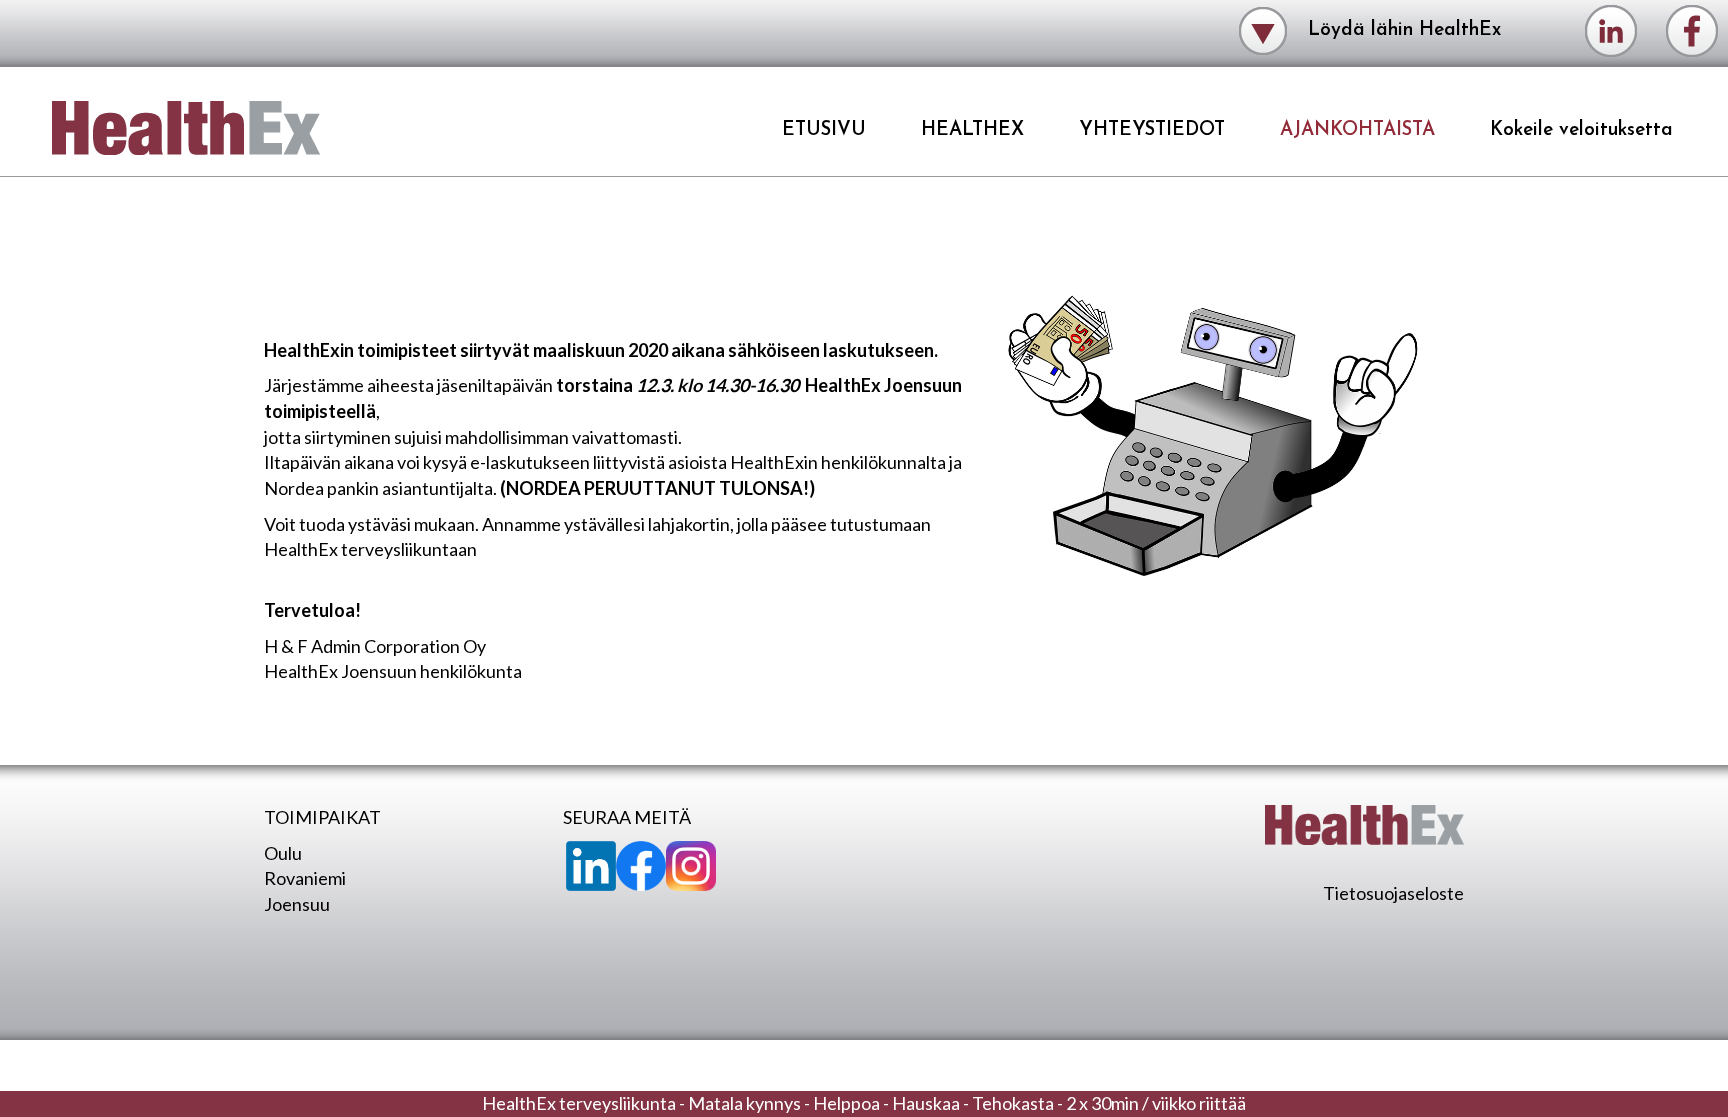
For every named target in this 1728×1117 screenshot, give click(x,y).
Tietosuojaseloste (1393, 893)
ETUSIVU (824, 130)
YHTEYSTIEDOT (1152, 130)
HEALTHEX (972, 130)
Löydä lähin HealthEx (1401, 29)
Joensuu (297, 904)
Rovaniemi (305, 878)
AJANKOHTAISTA (1357, 130)
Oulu (283, 853)
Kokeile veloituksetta (1581, 130)
